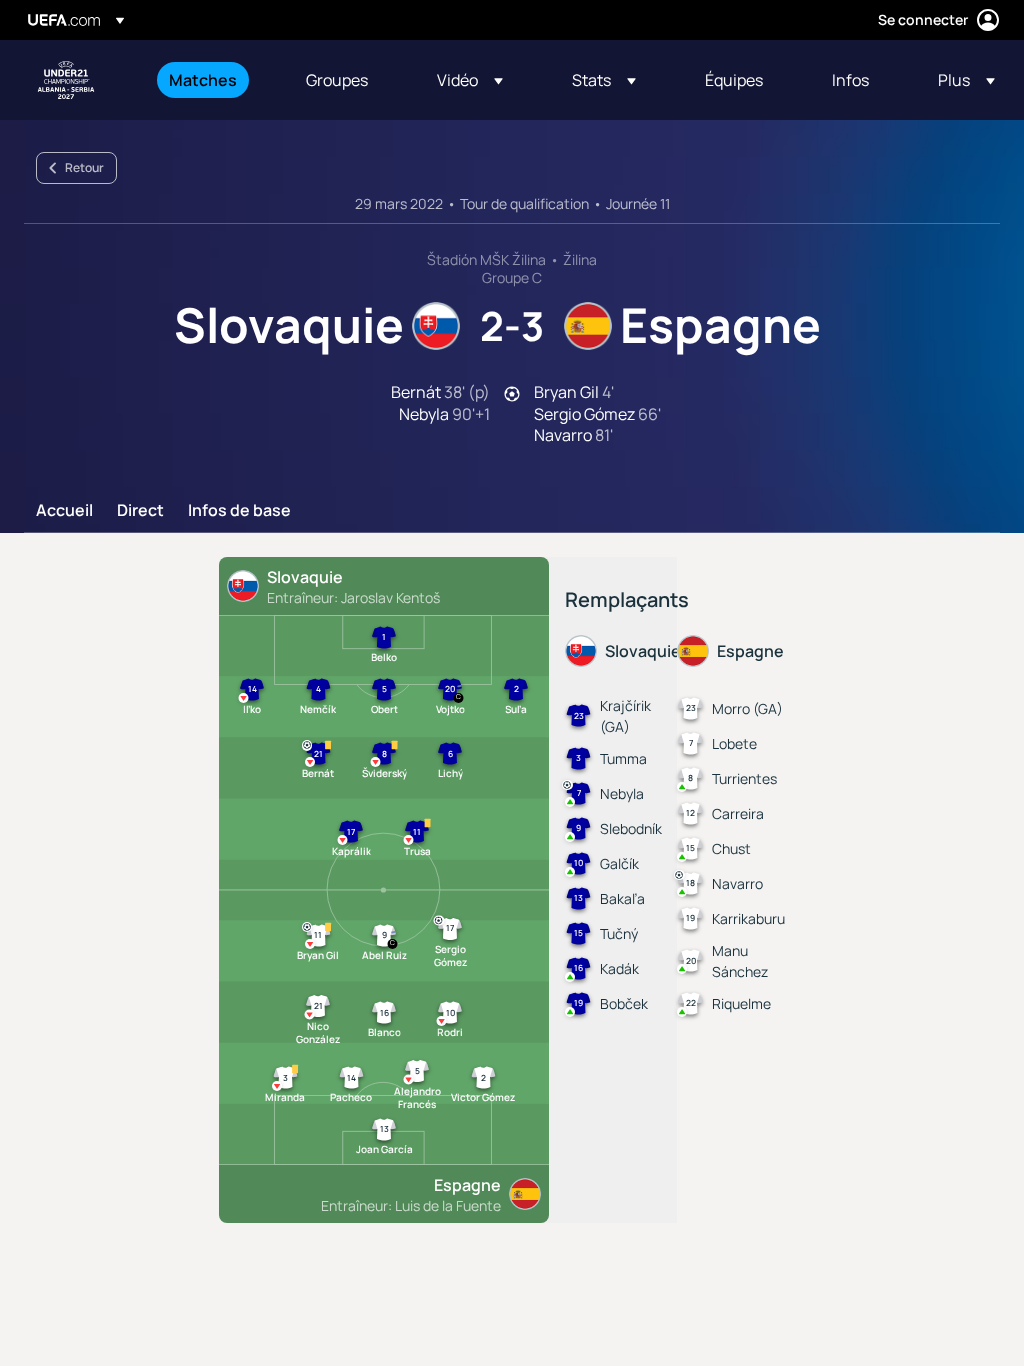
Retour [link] (84, 167)
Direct (140, 511)
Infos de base (239, 511)
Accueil (64, 511)
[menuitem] (212, 80)
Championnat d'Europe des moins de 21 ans (66, 80)
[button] (470, 80)
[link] (203, 80)
